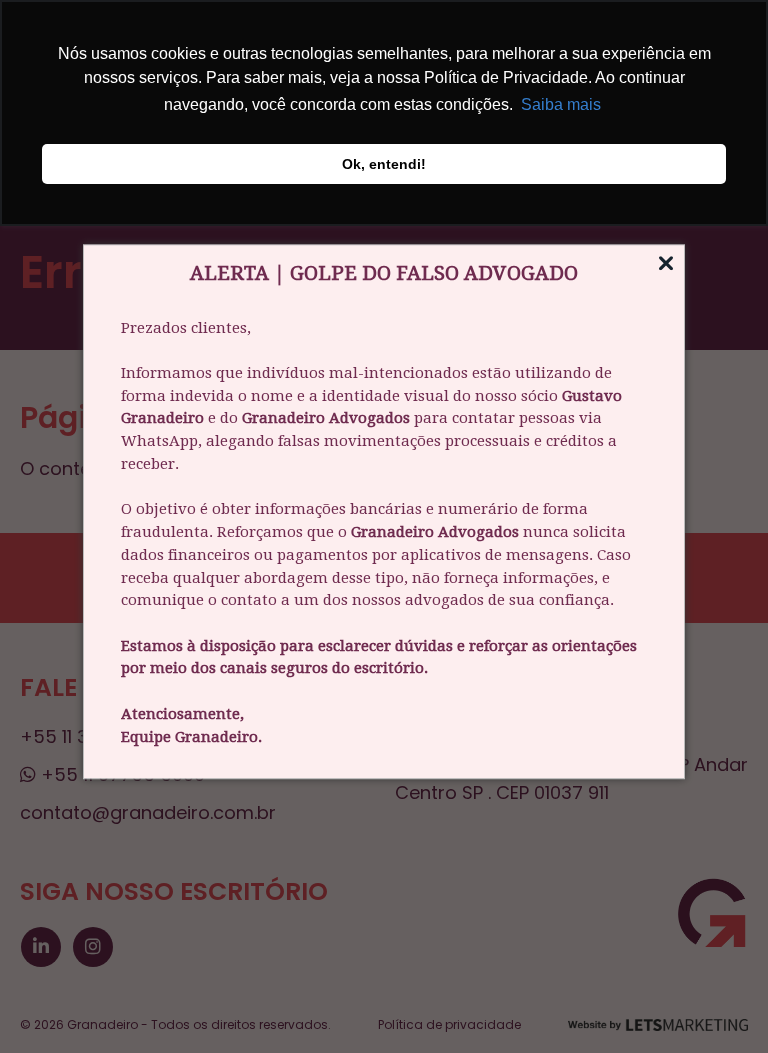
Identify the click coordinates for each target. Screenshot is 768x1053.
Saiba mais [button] (561, 104)
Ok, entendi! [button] (384, 164)
